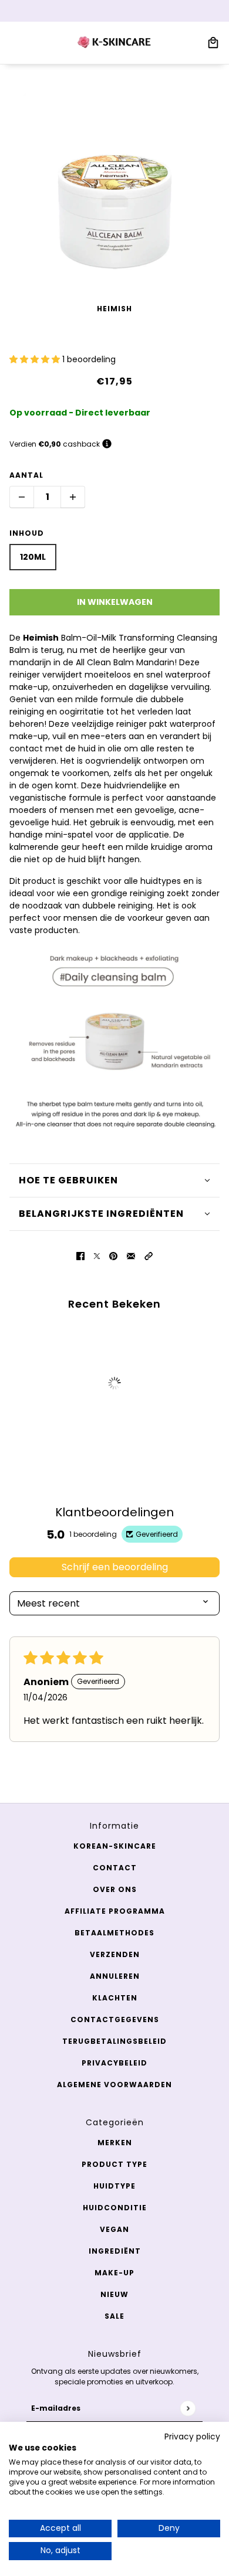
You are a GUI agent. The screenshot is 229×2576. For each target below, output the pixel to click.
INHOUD (27, 533)
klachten (115, 1998)
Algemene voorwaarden (114, 2085)
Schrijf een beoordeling (115, 1567)
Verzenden (115, 1954)
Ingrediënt (115, 2251)
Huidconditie (115, 2208)
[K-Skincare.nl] (115, 43)
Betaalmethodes (114, 1933)
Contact (115, 1868)
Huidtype (114, 2186)
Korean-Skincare (115, 1846)
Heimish (114, 309)
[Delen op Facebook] (80, 1256)
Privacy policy (192, 2437)
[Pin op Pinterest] (113, 1256)
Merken (115, 2143)
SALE (114, 2316)
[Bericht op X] (97, 1256)
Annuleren (115, 1976)
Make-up (114, 2273)
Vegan (114, 2229)
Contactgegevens (115, 2019)
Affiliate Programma (115, 1911)
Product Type (114, 2164)
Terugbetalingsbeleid (114, 2041)
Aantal (26, 475)
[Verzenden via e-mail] (131, 1256)
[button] (36, 359)
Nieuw (114, 2294)
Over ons (115, 1889)
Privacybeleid (114, 2063)
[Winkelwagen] (213, 43)
